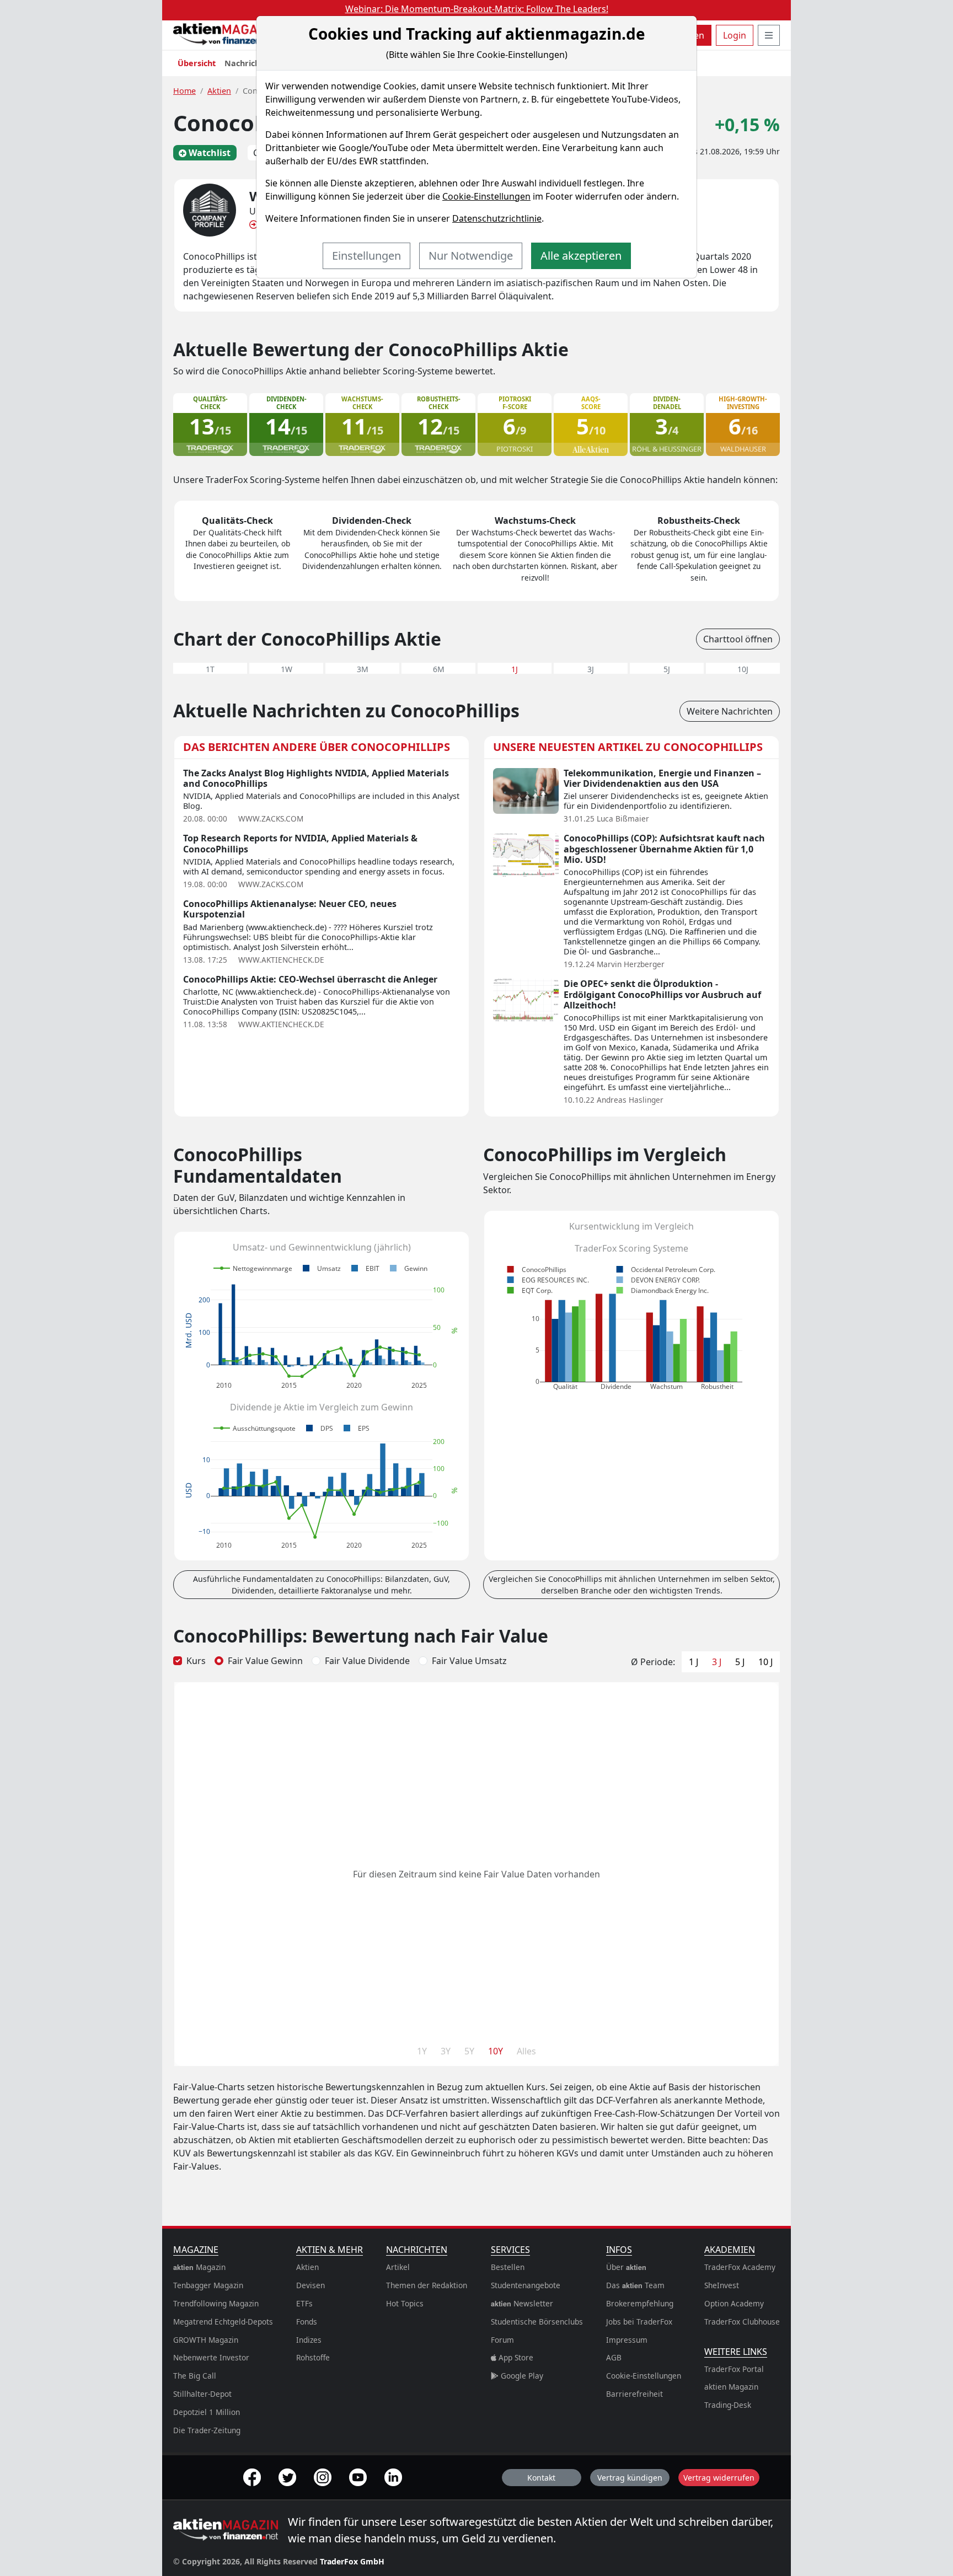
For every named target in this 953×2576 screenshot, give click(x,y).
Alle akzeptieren (581, 256)
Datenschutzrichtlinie (497, 218)
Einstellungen (366, 256)
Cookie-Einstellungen (486, 196)
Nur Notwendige (471, 256)
